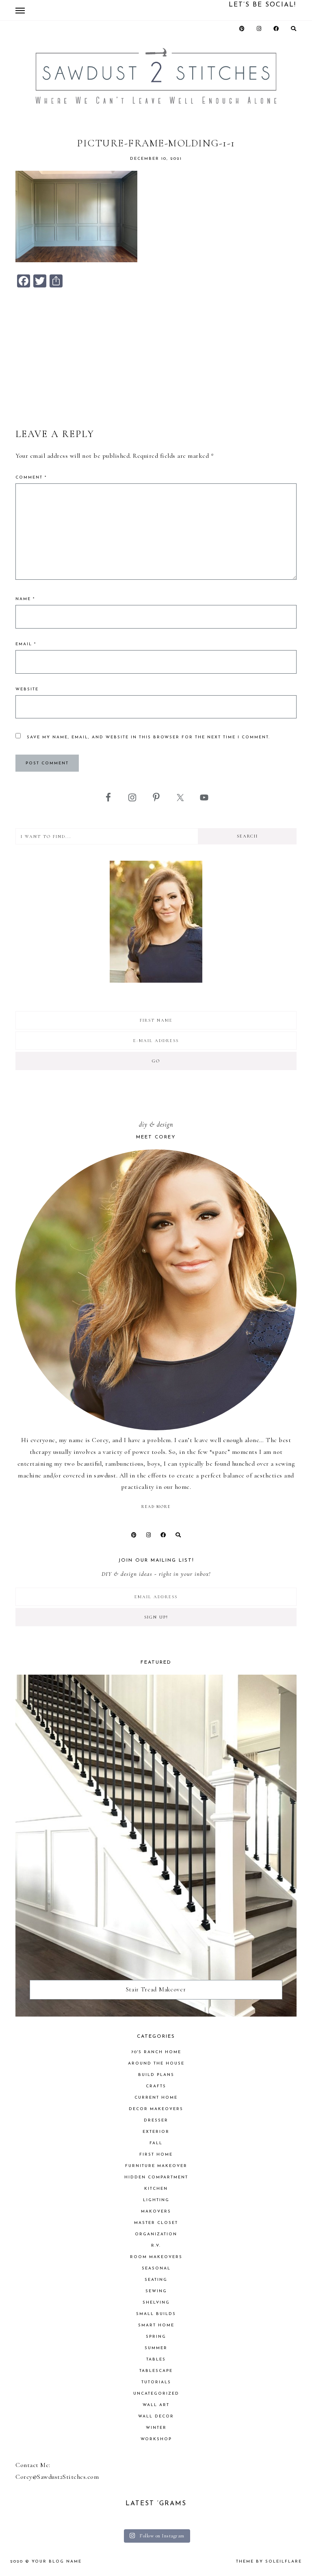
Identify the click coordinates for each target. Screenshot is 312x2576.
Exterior (156, 2132)
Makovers (156, 2212)
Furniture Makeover (156, 2166)
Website (27, 689)
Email (26, 644)
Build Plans (156, 2075)
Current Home (156, 2098)
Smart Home (156, 2325)
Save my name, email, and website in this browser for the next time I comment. (148, 737)
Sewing (156, 2291)
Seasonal (156, 2268)
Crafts (156, 2086)
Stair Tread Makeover (156, 1989)
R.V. (156, 2246)
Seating (156, 2280)
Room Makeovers (156, 2257)
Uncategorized (156, 2394)
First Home (156, 2155)
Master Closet (156, 2223)
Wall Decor (156, 2416)
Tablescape (156, 2371)
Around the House (156, 2064)
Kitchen (156, 2189)
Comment (31, 478)
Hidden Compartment (156, 2177)
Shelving (156, 2303)
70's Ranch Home (156, 2052)
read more (156, 1507)
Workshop (156, 2439)
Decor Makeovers (156, 2109)
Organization (156, 2234)
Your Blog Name (57, 2562)
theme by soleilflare (269, 2562)
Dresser (156, 2120)
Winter (156, 2428)
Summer (156, 2348)
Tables (156, 2360)
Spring (156, 2337)
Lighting (156, 2200)
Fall (156, 2143)
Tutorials (156, 2382)
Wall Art (156, 2405)
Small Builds (156, 2314)
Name (25, 599)
